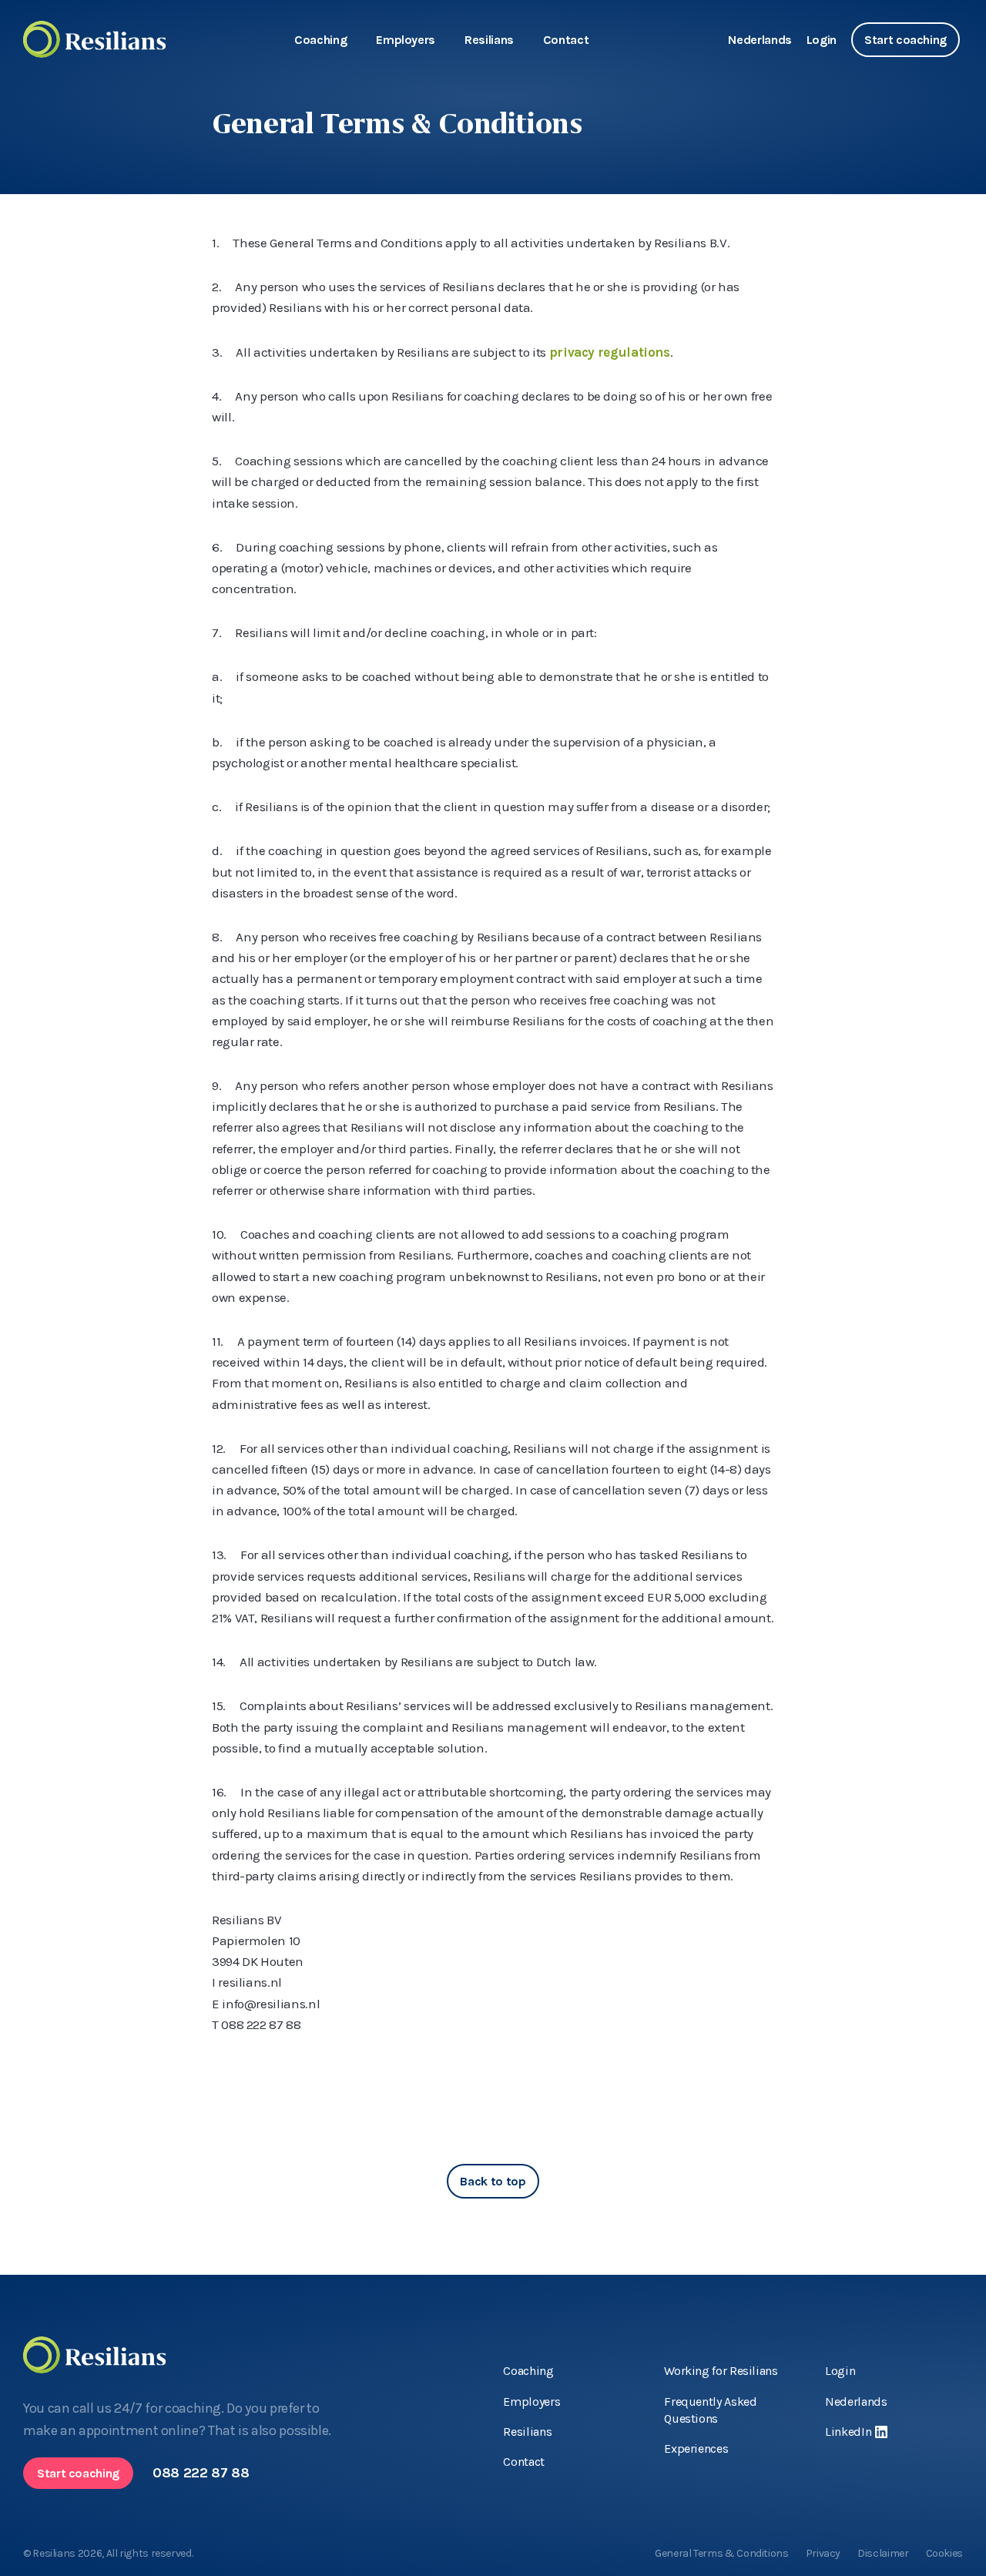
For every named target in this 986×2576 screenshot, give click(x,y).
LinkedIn (848, 2432)
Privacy (823, 2553)
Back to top (493, 2181)
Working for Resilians (721, 2371)
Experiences (696, 2449)
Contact (566, 40)
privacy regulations (610, 352)
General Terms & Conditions (722, 2553)
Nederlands (760, 40)
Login (822, 40)
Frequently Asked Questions (710, 2410)
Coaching (320, 40)
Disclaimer (883, 2553)
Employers (406, 40)
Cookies (944, 2553)
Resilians (489, 40)
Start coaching (906, 40)
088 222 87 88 (201, 2473)
